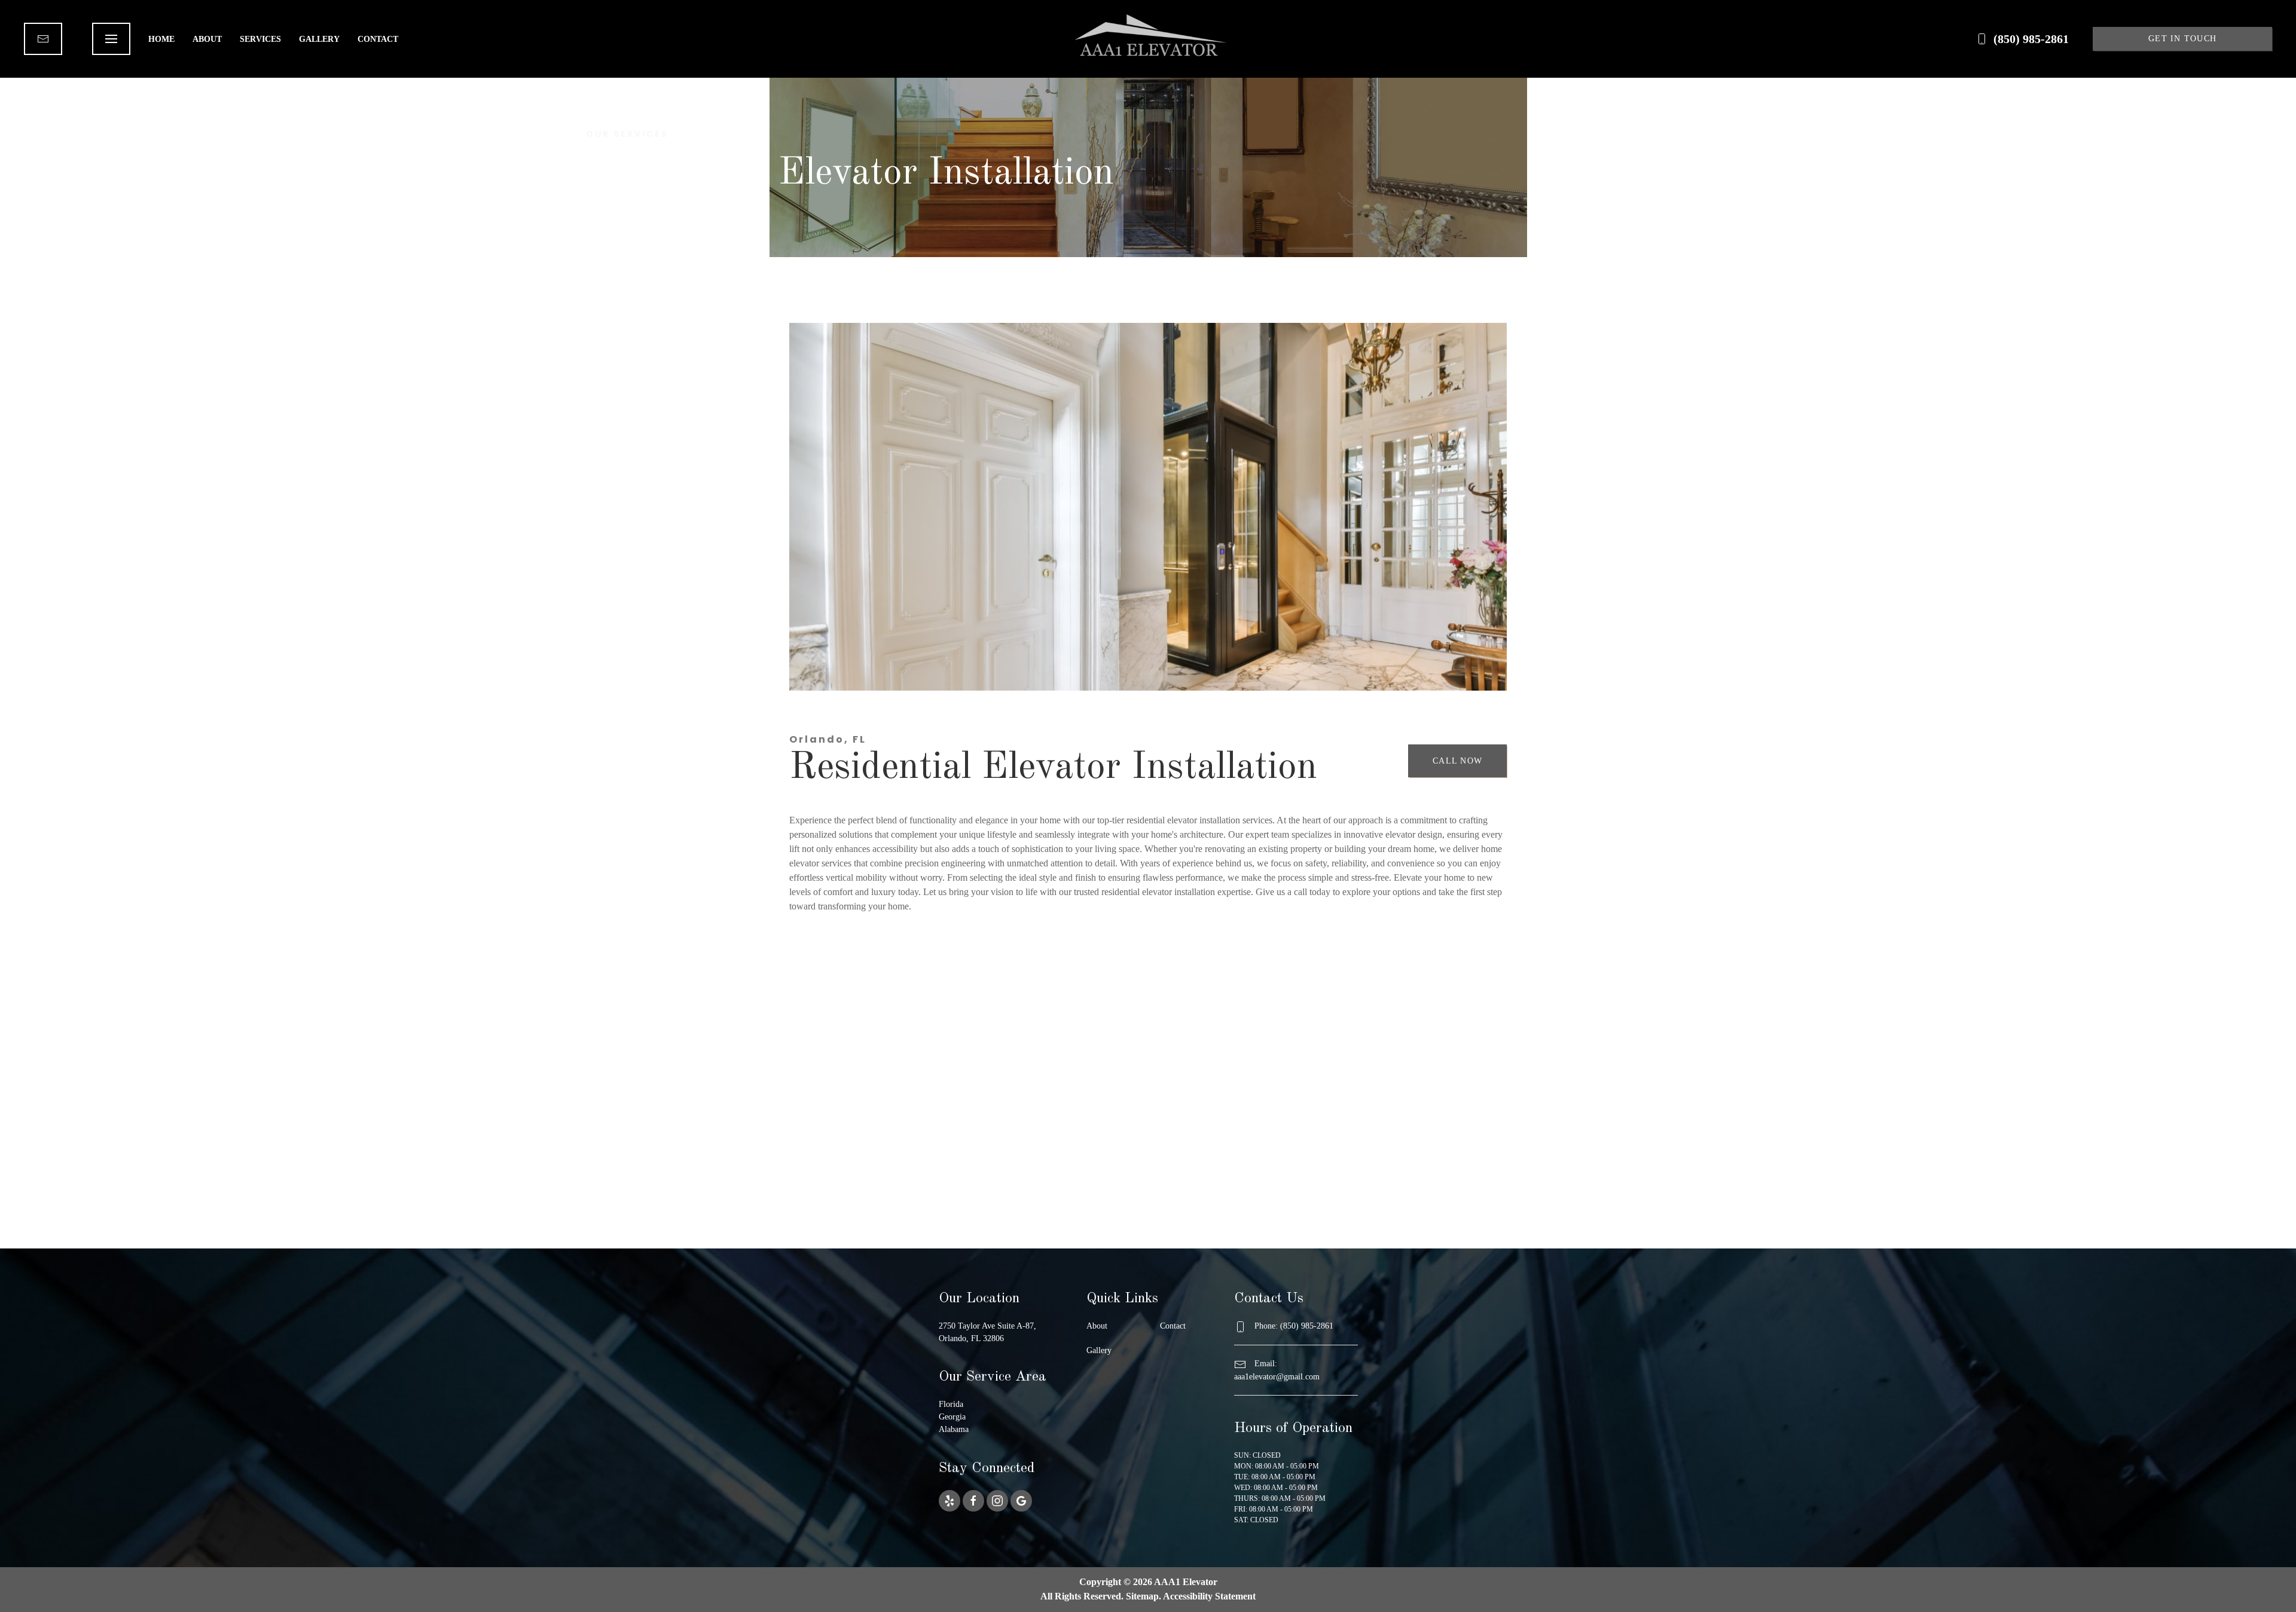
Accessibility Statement (1209, 1596)
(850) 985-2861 (2031, 39)
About (207, 39)
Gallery (319, 39)
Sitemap (1142, 1596)
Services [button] (260, 39)
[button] (111, 39)
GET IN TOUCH (2182, 39)
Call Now (1457, 761)
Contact (378, 39)
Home (161, 39)
